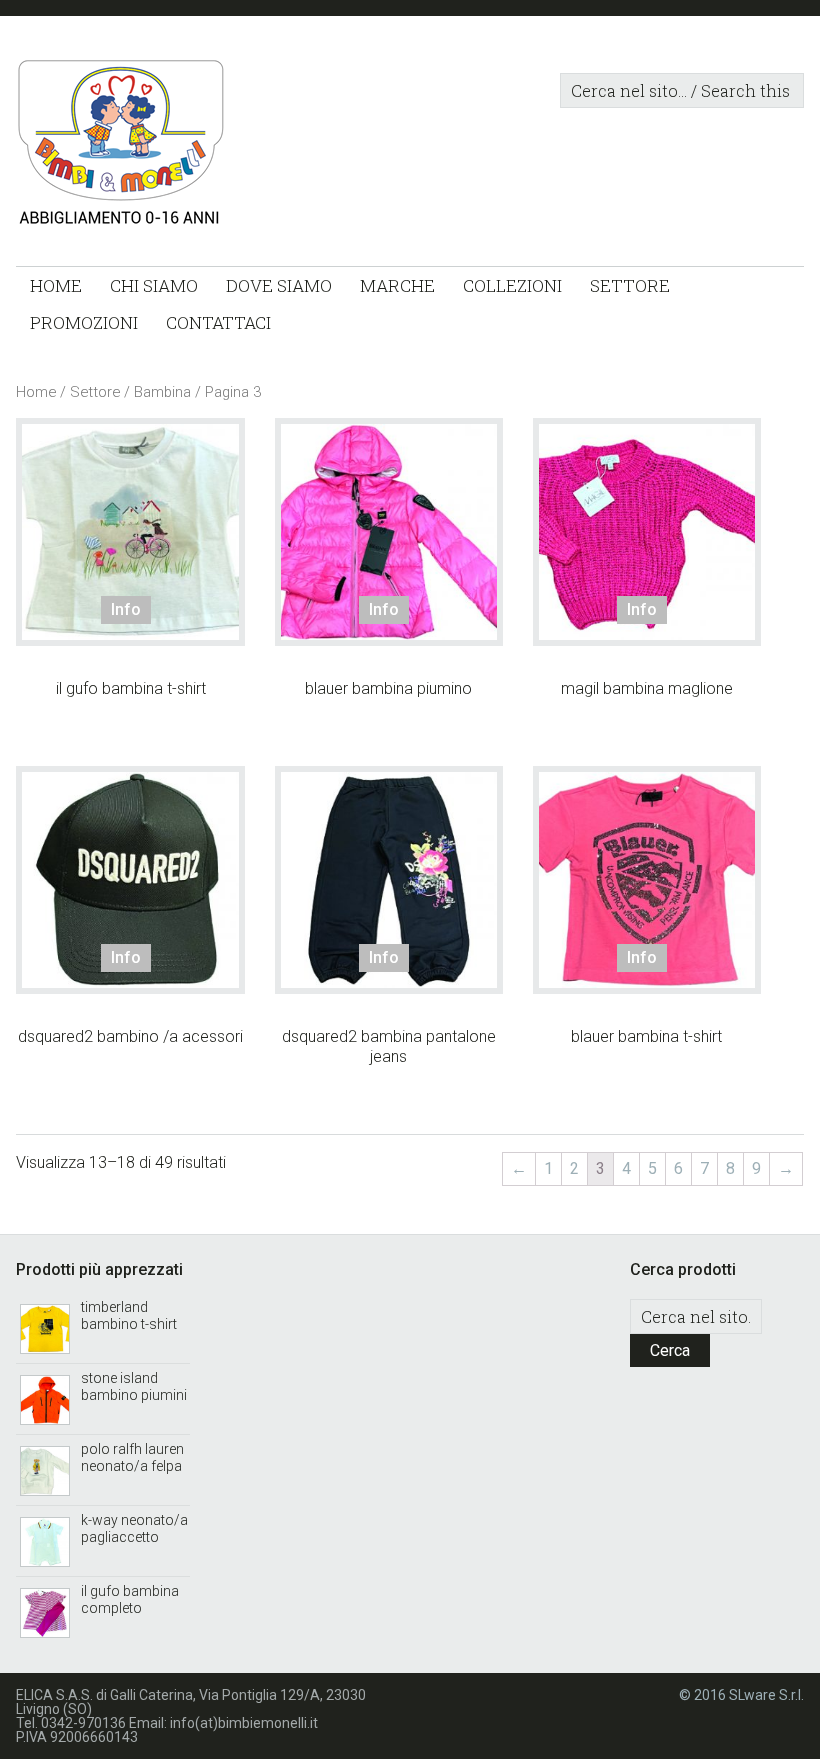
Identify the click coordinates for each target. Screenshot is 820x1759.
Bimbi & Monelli (157, 146)
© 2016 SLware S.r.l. (741, 1695)
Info (126, 609)
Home (36, 392)
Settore (95, 392)
